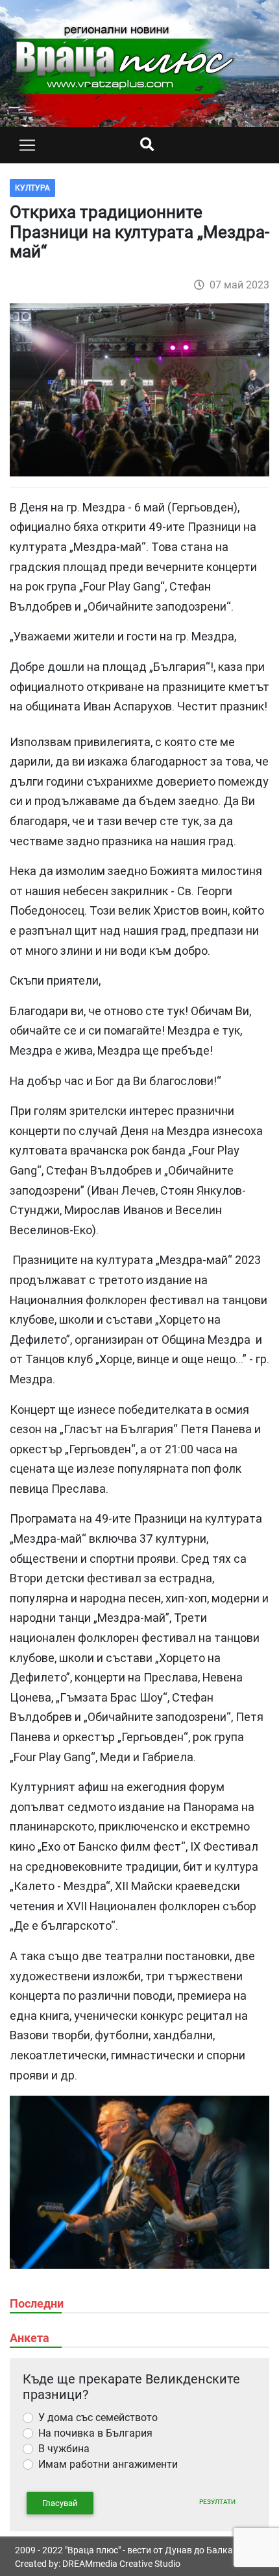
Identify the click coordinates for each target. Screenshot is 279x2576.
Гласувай (60, 2503)
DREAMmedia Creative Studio (121, 2564)
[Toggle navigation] (27, 145)
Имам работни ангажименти (108, 2464)
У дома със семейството (98, 2418)
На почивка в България (95, 2433)
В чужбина (64, 2449)
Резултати (217, 2502)
